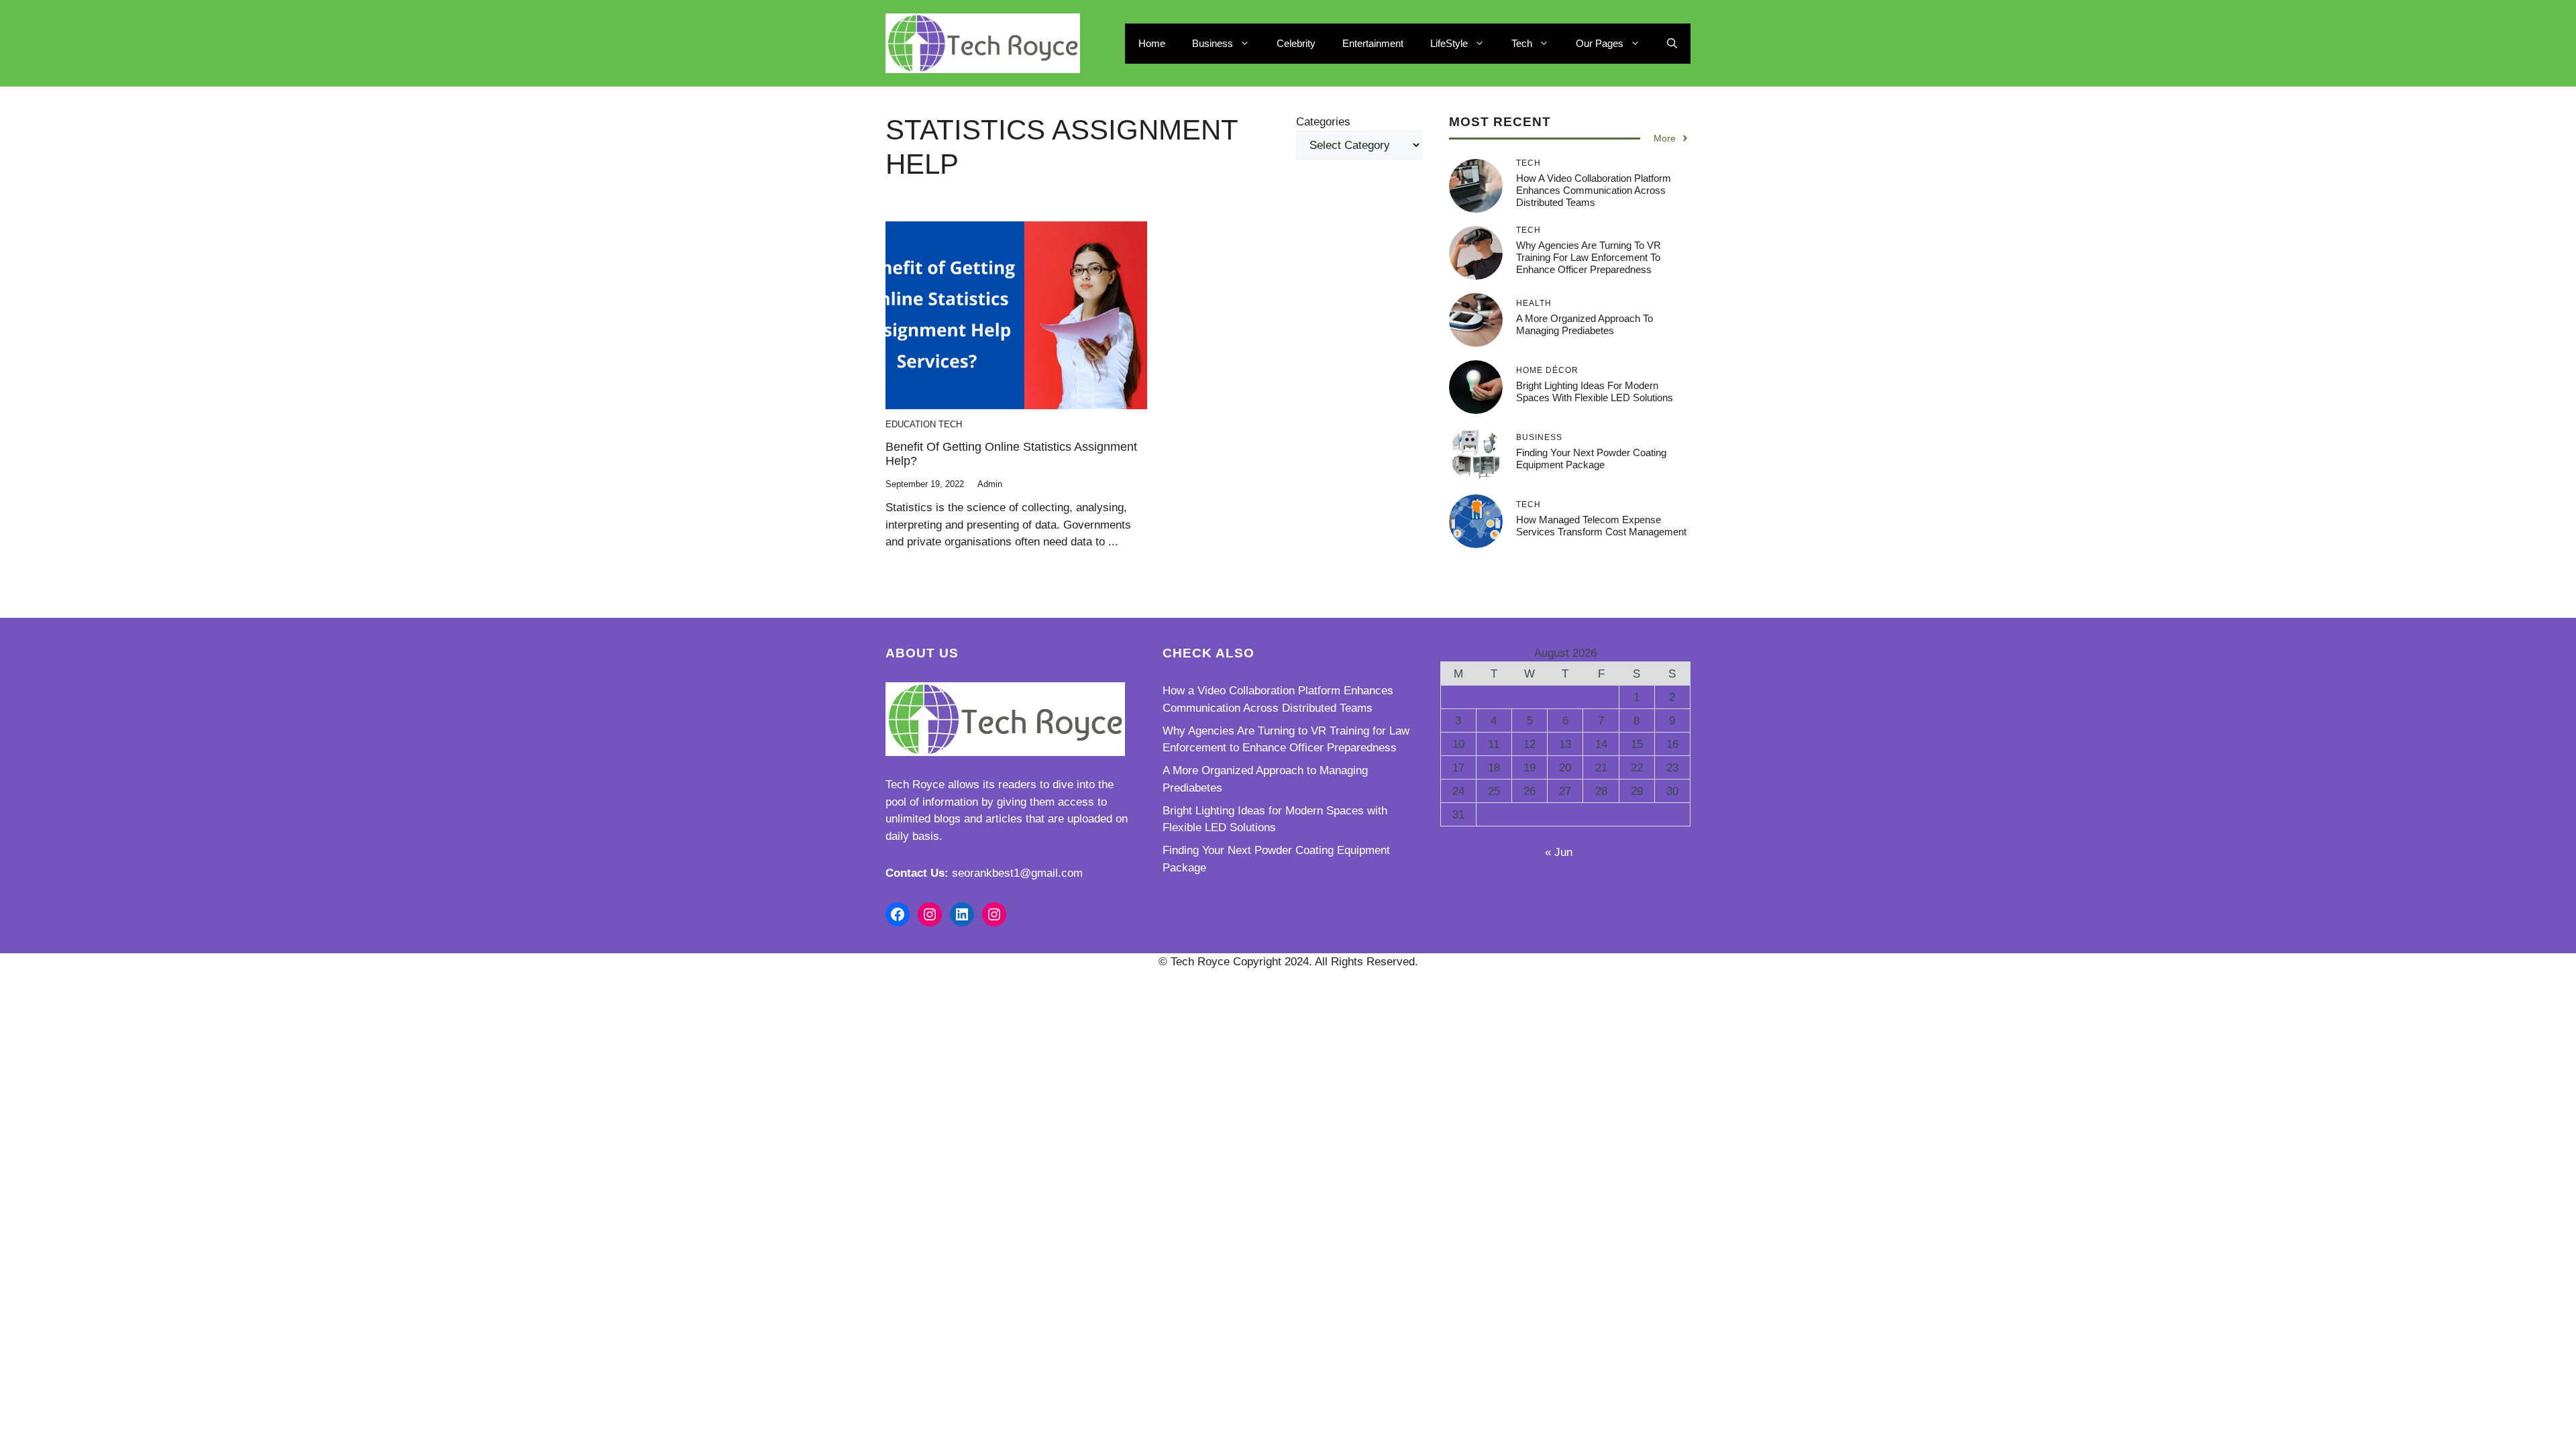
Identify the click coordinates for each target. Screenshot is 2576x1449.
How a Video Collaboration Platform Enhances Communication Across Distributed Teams (1594, 190)
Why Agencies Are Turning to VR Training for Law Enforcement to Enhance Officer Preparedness (1589, 257)
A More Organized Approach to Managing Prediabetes (1585, 324)
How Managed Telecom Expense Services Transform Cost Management (1601, 526)
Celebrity (1296, 43)
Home (1152, 43)
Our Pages (1600, 43)
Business (1213, 43)
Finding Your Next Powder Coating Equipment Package (1591, 459)
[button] (1672, 44)
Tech (1522, 43)
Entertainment (1373, 43)
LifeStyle (1449, 43)
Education (911, 424)
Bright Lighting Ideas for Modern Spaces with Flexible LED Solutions (1595, 391)
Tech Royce (915, 785)
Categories (1323, 122)
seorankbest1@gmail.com (1017, 873)
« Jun (1559, 852)
